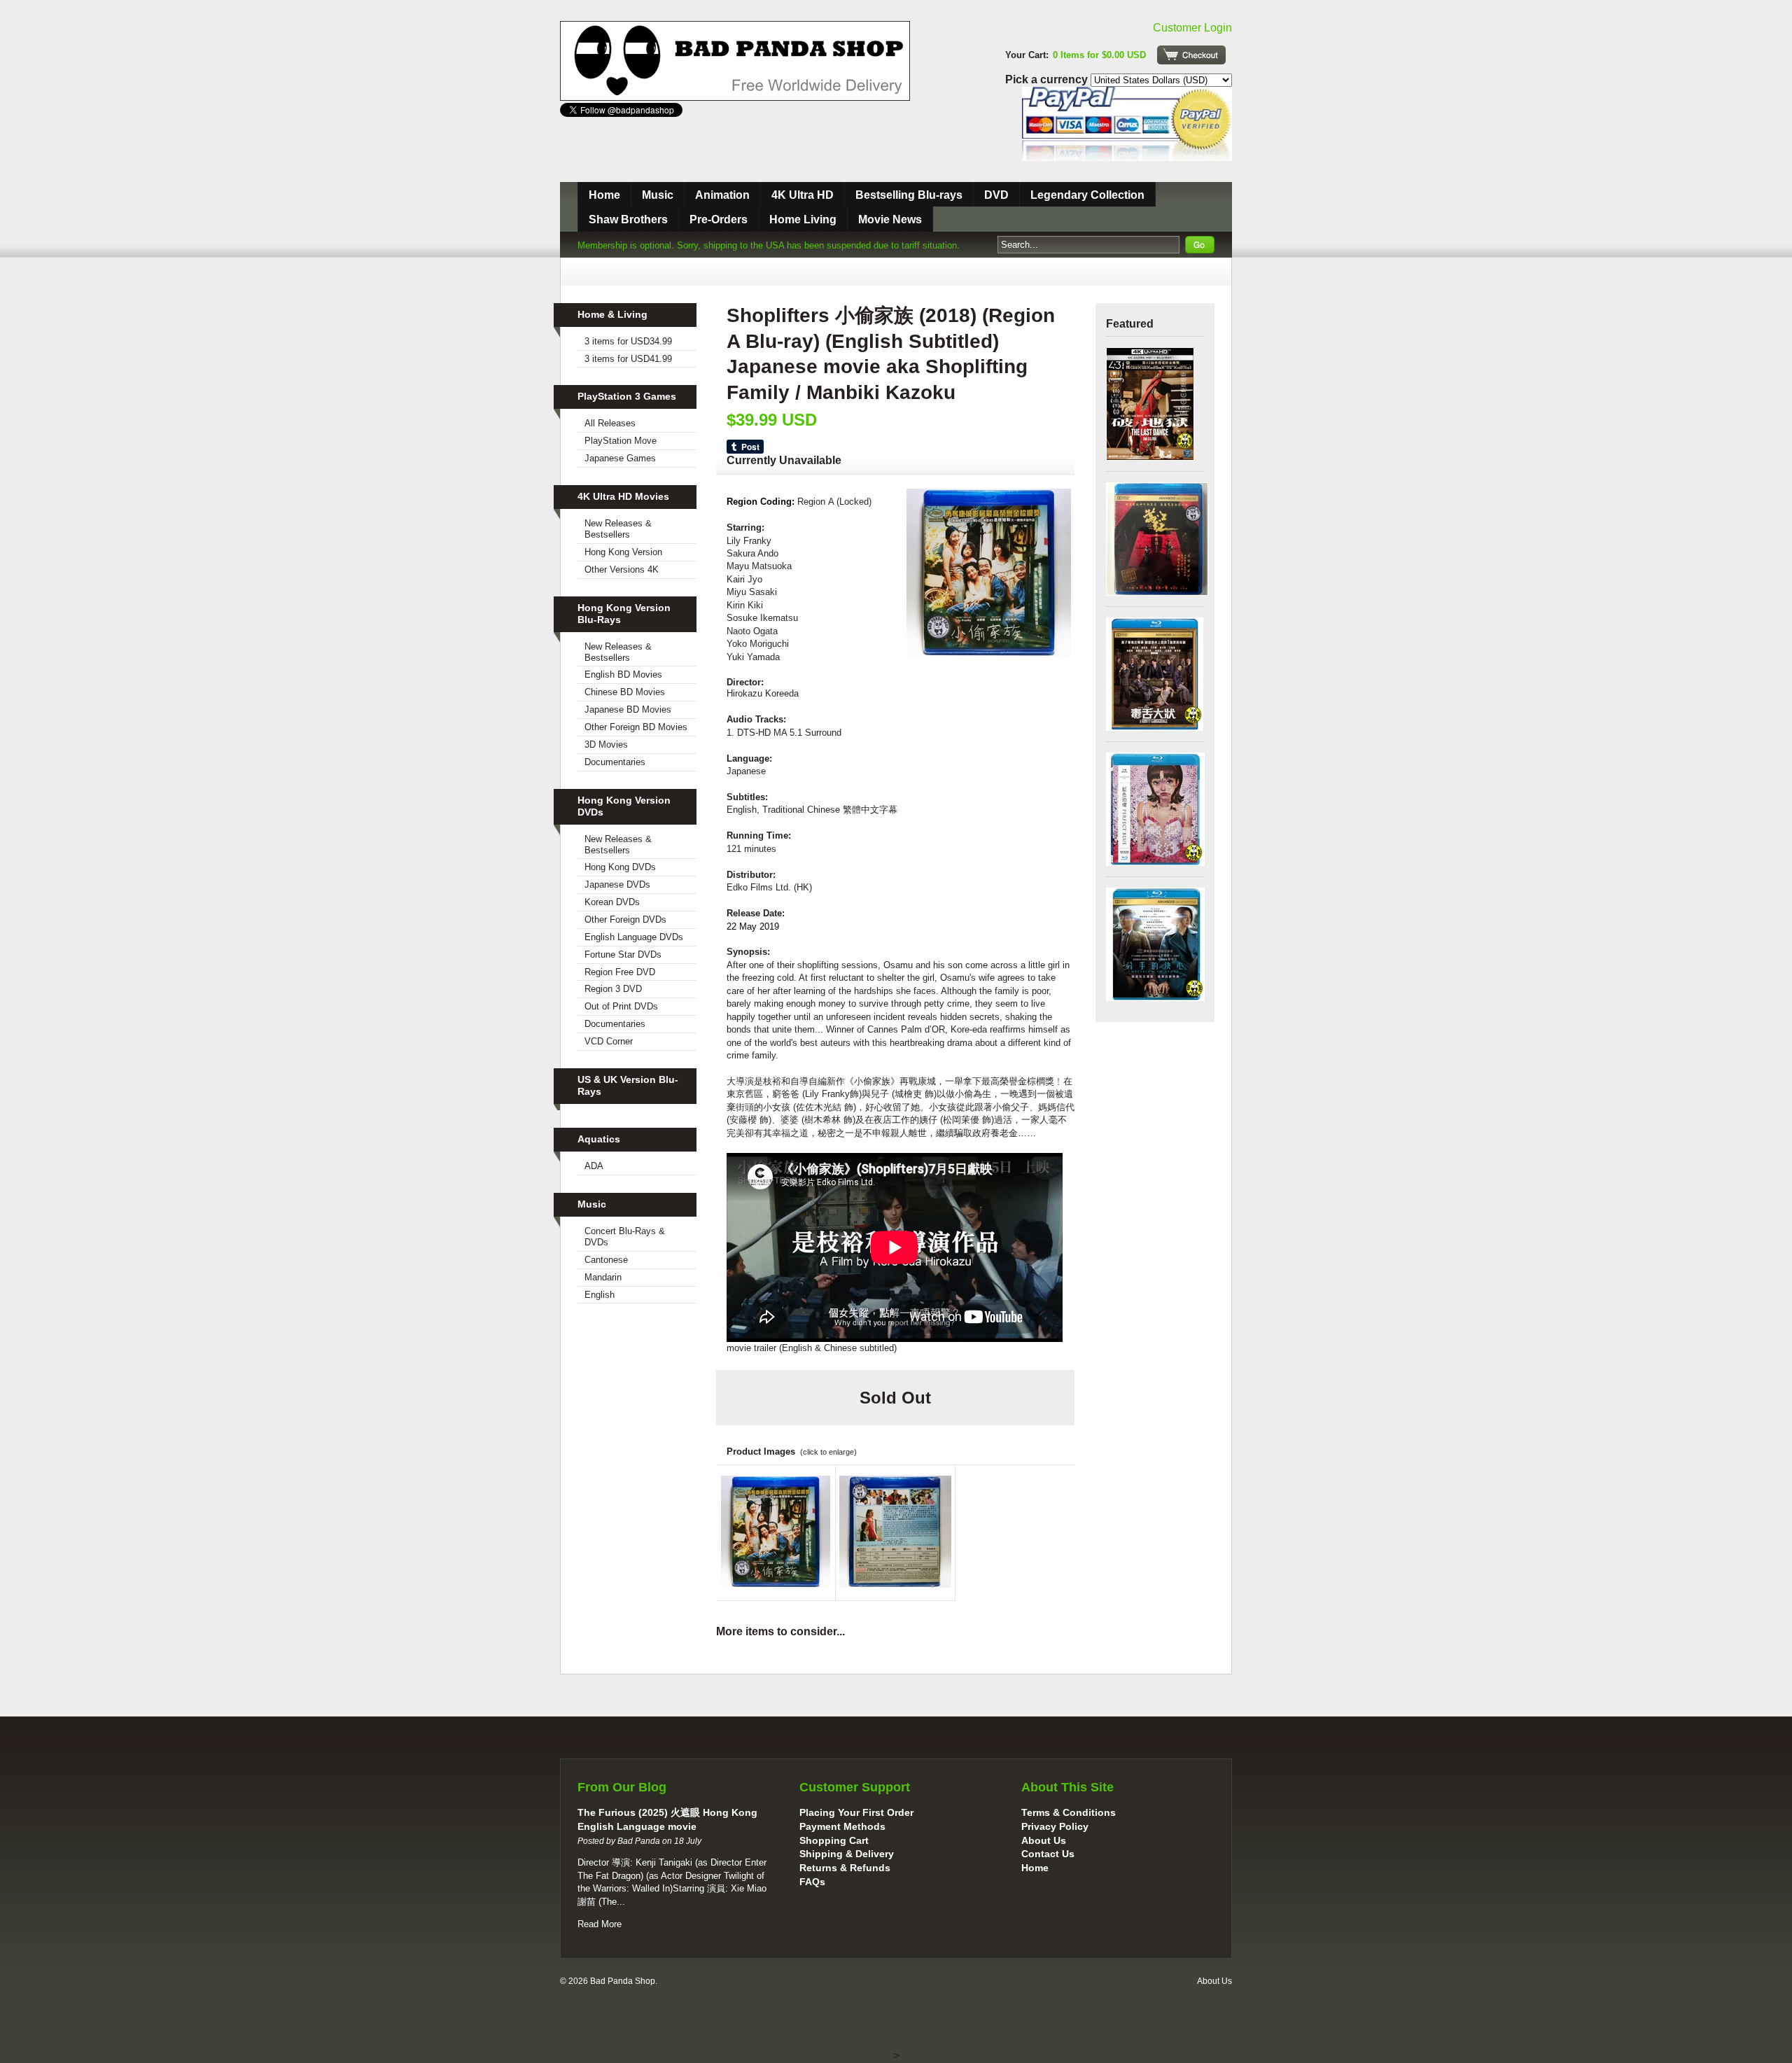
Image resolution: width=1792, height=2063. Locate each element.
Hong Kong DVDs (620, 867)
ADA (594, 1166)
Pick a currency (1048, 79)
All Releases (610, 423)
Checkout (1191, 55)
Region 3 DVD (613, 989)
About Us (1044, 1840)
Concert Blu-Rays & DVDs (625, 1237)
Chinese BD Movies (625, 692)
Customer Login (1192, 28)
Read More (600, 1924)
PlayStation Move (621, 441)
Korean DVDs (612, 902)
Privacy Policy (1055, 1826)
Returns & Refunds (845, 1868)
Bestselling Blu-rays (909, 195)
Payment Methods (842, 1826)
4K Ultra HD (803, 195)
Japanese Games (620, 458)
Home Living (803, 219)
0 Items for (1099, 55)
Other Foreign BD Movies (636, 727)
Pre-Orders (719, 219)
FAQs (812, 1882)
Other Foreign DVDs (625, 919)
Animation (722, 195)
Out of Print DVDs (621, 1006)
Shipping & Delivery (847, 1854)
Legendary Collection (1087, 195)
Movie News (890, 219)
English (600, 1295)
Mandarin (603, 1277)
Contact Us (1048, 1854)
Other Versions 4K (622, 569)
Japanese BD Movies (628, 709)
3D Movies (606, 744)
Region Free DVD (620, 972)
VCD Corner (609, 1041)
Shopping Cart (834, 1840)
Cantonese (606, 1260)
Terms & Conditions (1069, 1812)
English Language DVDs (634, 937)
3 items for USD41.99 (628, 359)
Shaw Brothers (628, 219)
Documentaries (615, 762)
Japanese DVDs (617, 884)
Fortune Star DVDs (623, 954)
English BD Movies (623, 674)
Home (604, 195)
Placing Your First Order (856, 1812)
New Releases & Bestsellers (618, 529)
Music (658, 195)
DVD (996, 195)
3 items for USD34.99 (628, 341)
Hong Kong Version (623, 552)
